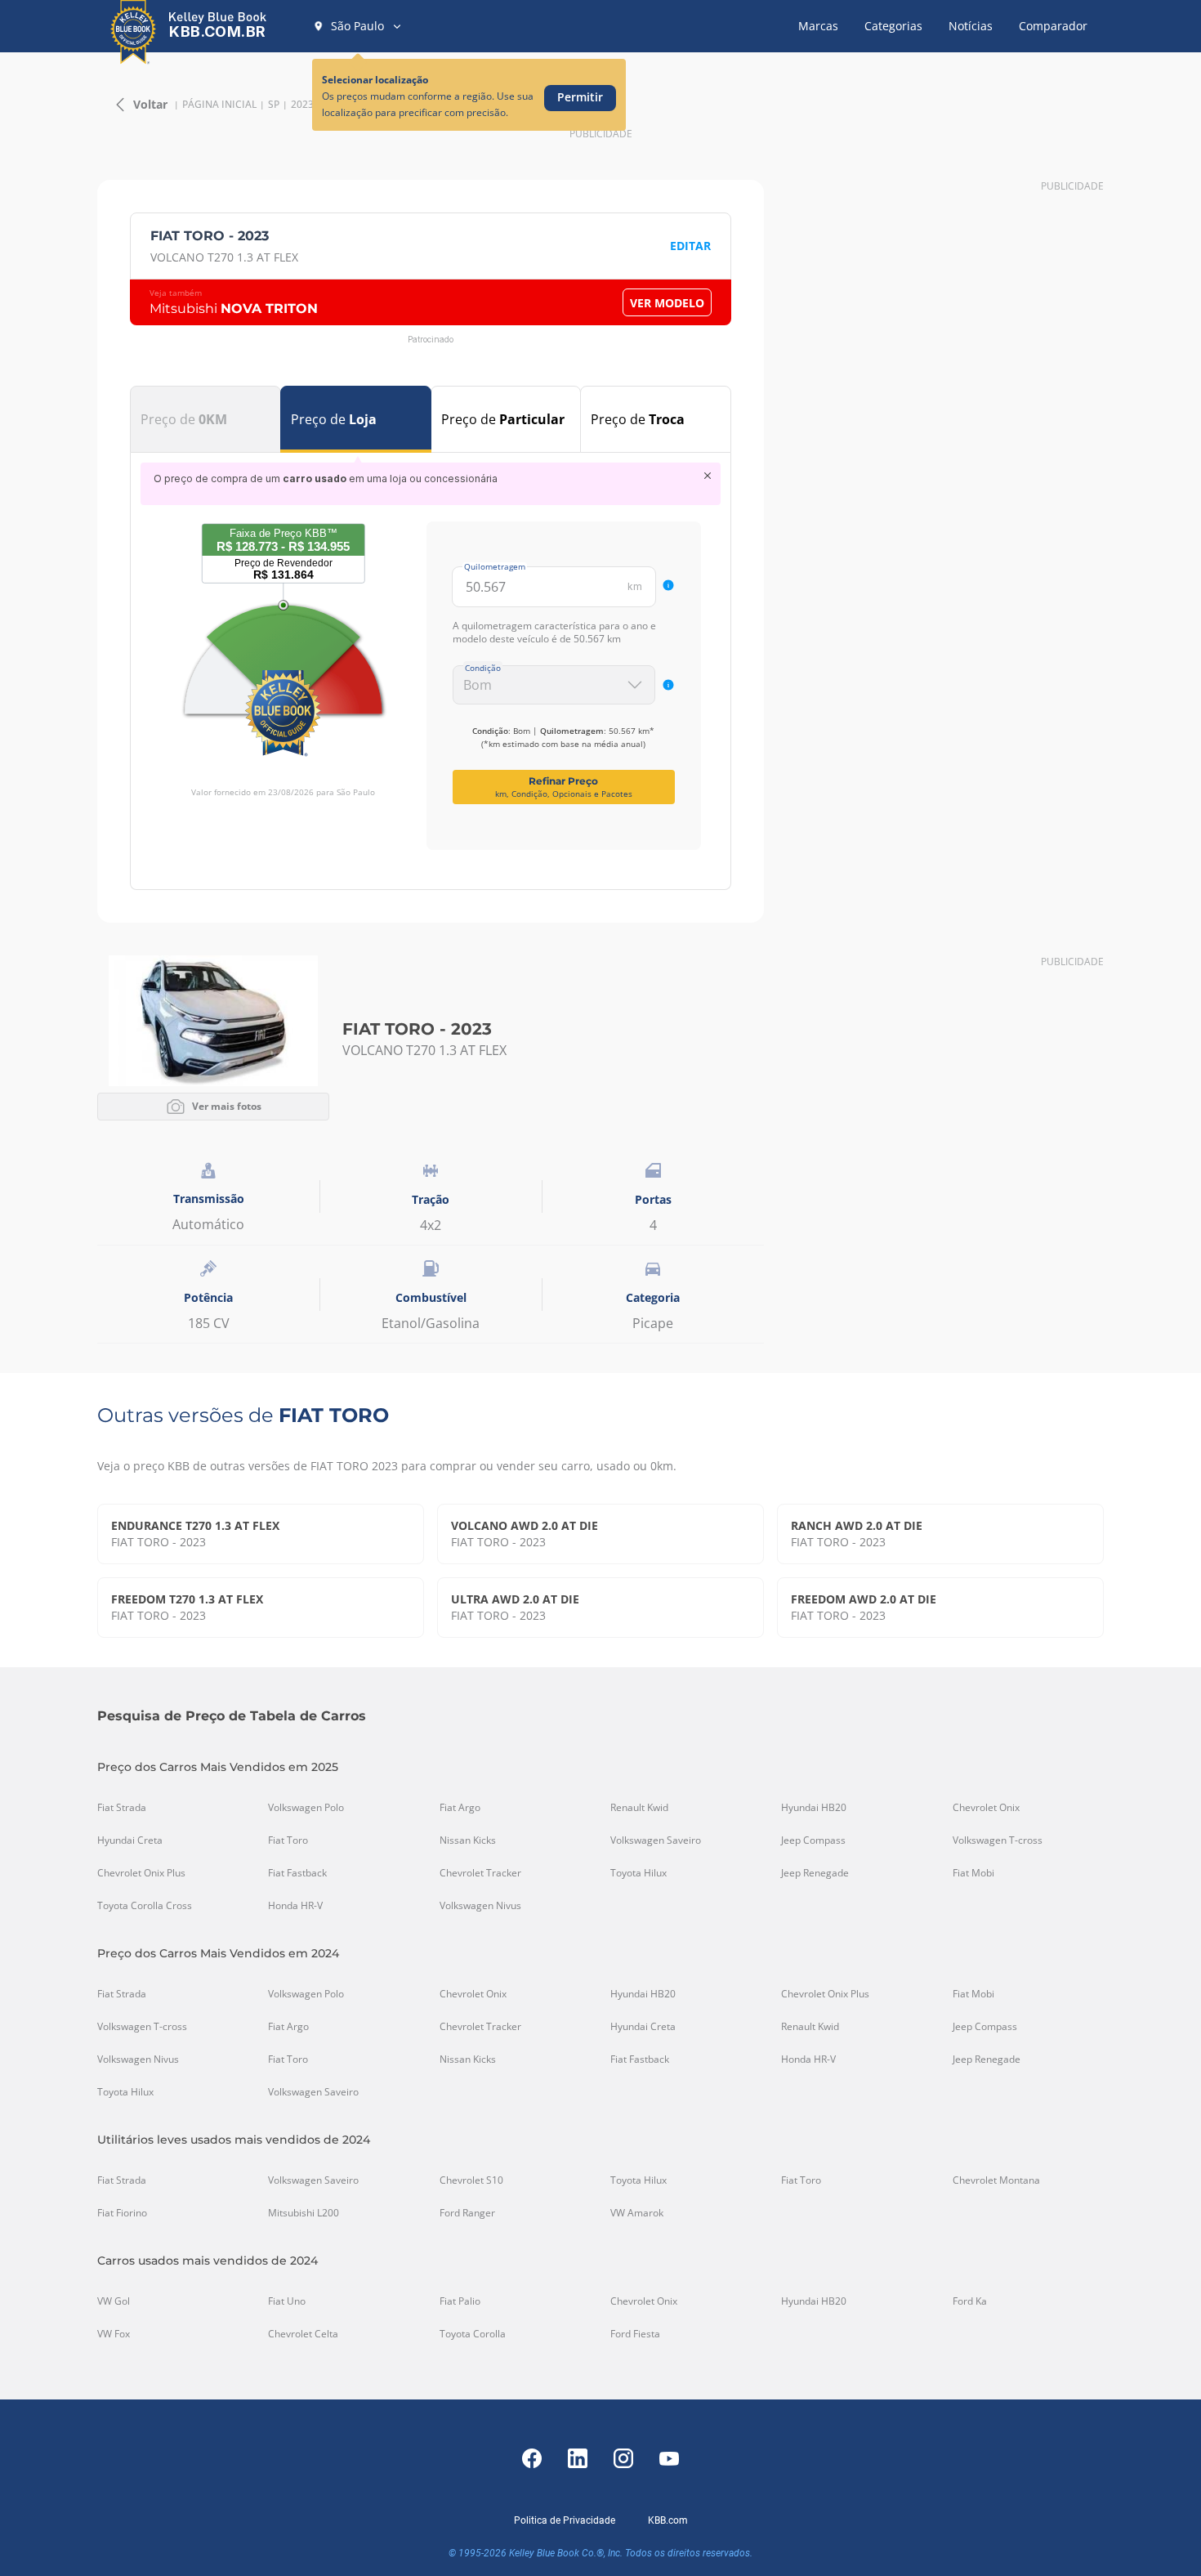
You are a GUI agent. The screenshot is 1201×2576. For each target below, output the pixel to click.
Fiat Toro (288, 1840)
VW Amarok (637, 2213)
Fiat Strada (122, 1808)
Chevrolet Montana (996, 2180)
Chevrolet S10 (471, 2180)
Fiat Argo (460, 1808)
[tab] (205, 419)
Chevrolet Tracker (480, 1873)
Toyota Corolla (473, 2334)
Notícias (971, 26)
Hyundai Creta (130, 1840)
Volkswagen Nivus (480, 1906)
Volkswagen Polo (306, 1808)
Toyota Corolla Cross (145, 1906)
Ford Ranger (467, 2213)
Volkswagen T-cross (998, 1840)
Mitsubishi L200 (304, 2213)
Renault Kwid (639, 1808)
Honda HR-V (295, 1906)
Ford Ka (970, 2301)
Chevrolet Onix (986, 1808)
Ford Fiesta (635, 2334)
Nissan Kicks (468, 1840)
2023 (302, 105)
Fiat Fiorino (122, 2213)
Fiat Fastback (297, 1873)
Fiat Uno (287, 2301)
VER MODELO (667, 303)
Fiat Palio (460, 2301)
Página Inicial (219, 105)
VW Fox (114, 2334)
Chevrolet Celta (303, 2334)
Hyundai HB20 (814, 1808)
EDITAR (690, 246)
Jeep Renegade (815, 1873)
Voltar (150, 104)
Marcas (818, 26)
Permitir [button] (580, 97)
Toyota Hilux (638, 1873)
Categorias (893, 26)
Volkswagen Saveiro (656, 1840)
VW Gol (114, 2301)
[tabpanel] (431, 656)
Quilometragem (495, 566)
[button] (358, 26)
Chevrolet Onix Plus (141, 1873)
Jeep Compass (813, 1840)
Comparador (1053, 26)
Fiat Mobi (973, 1873)
